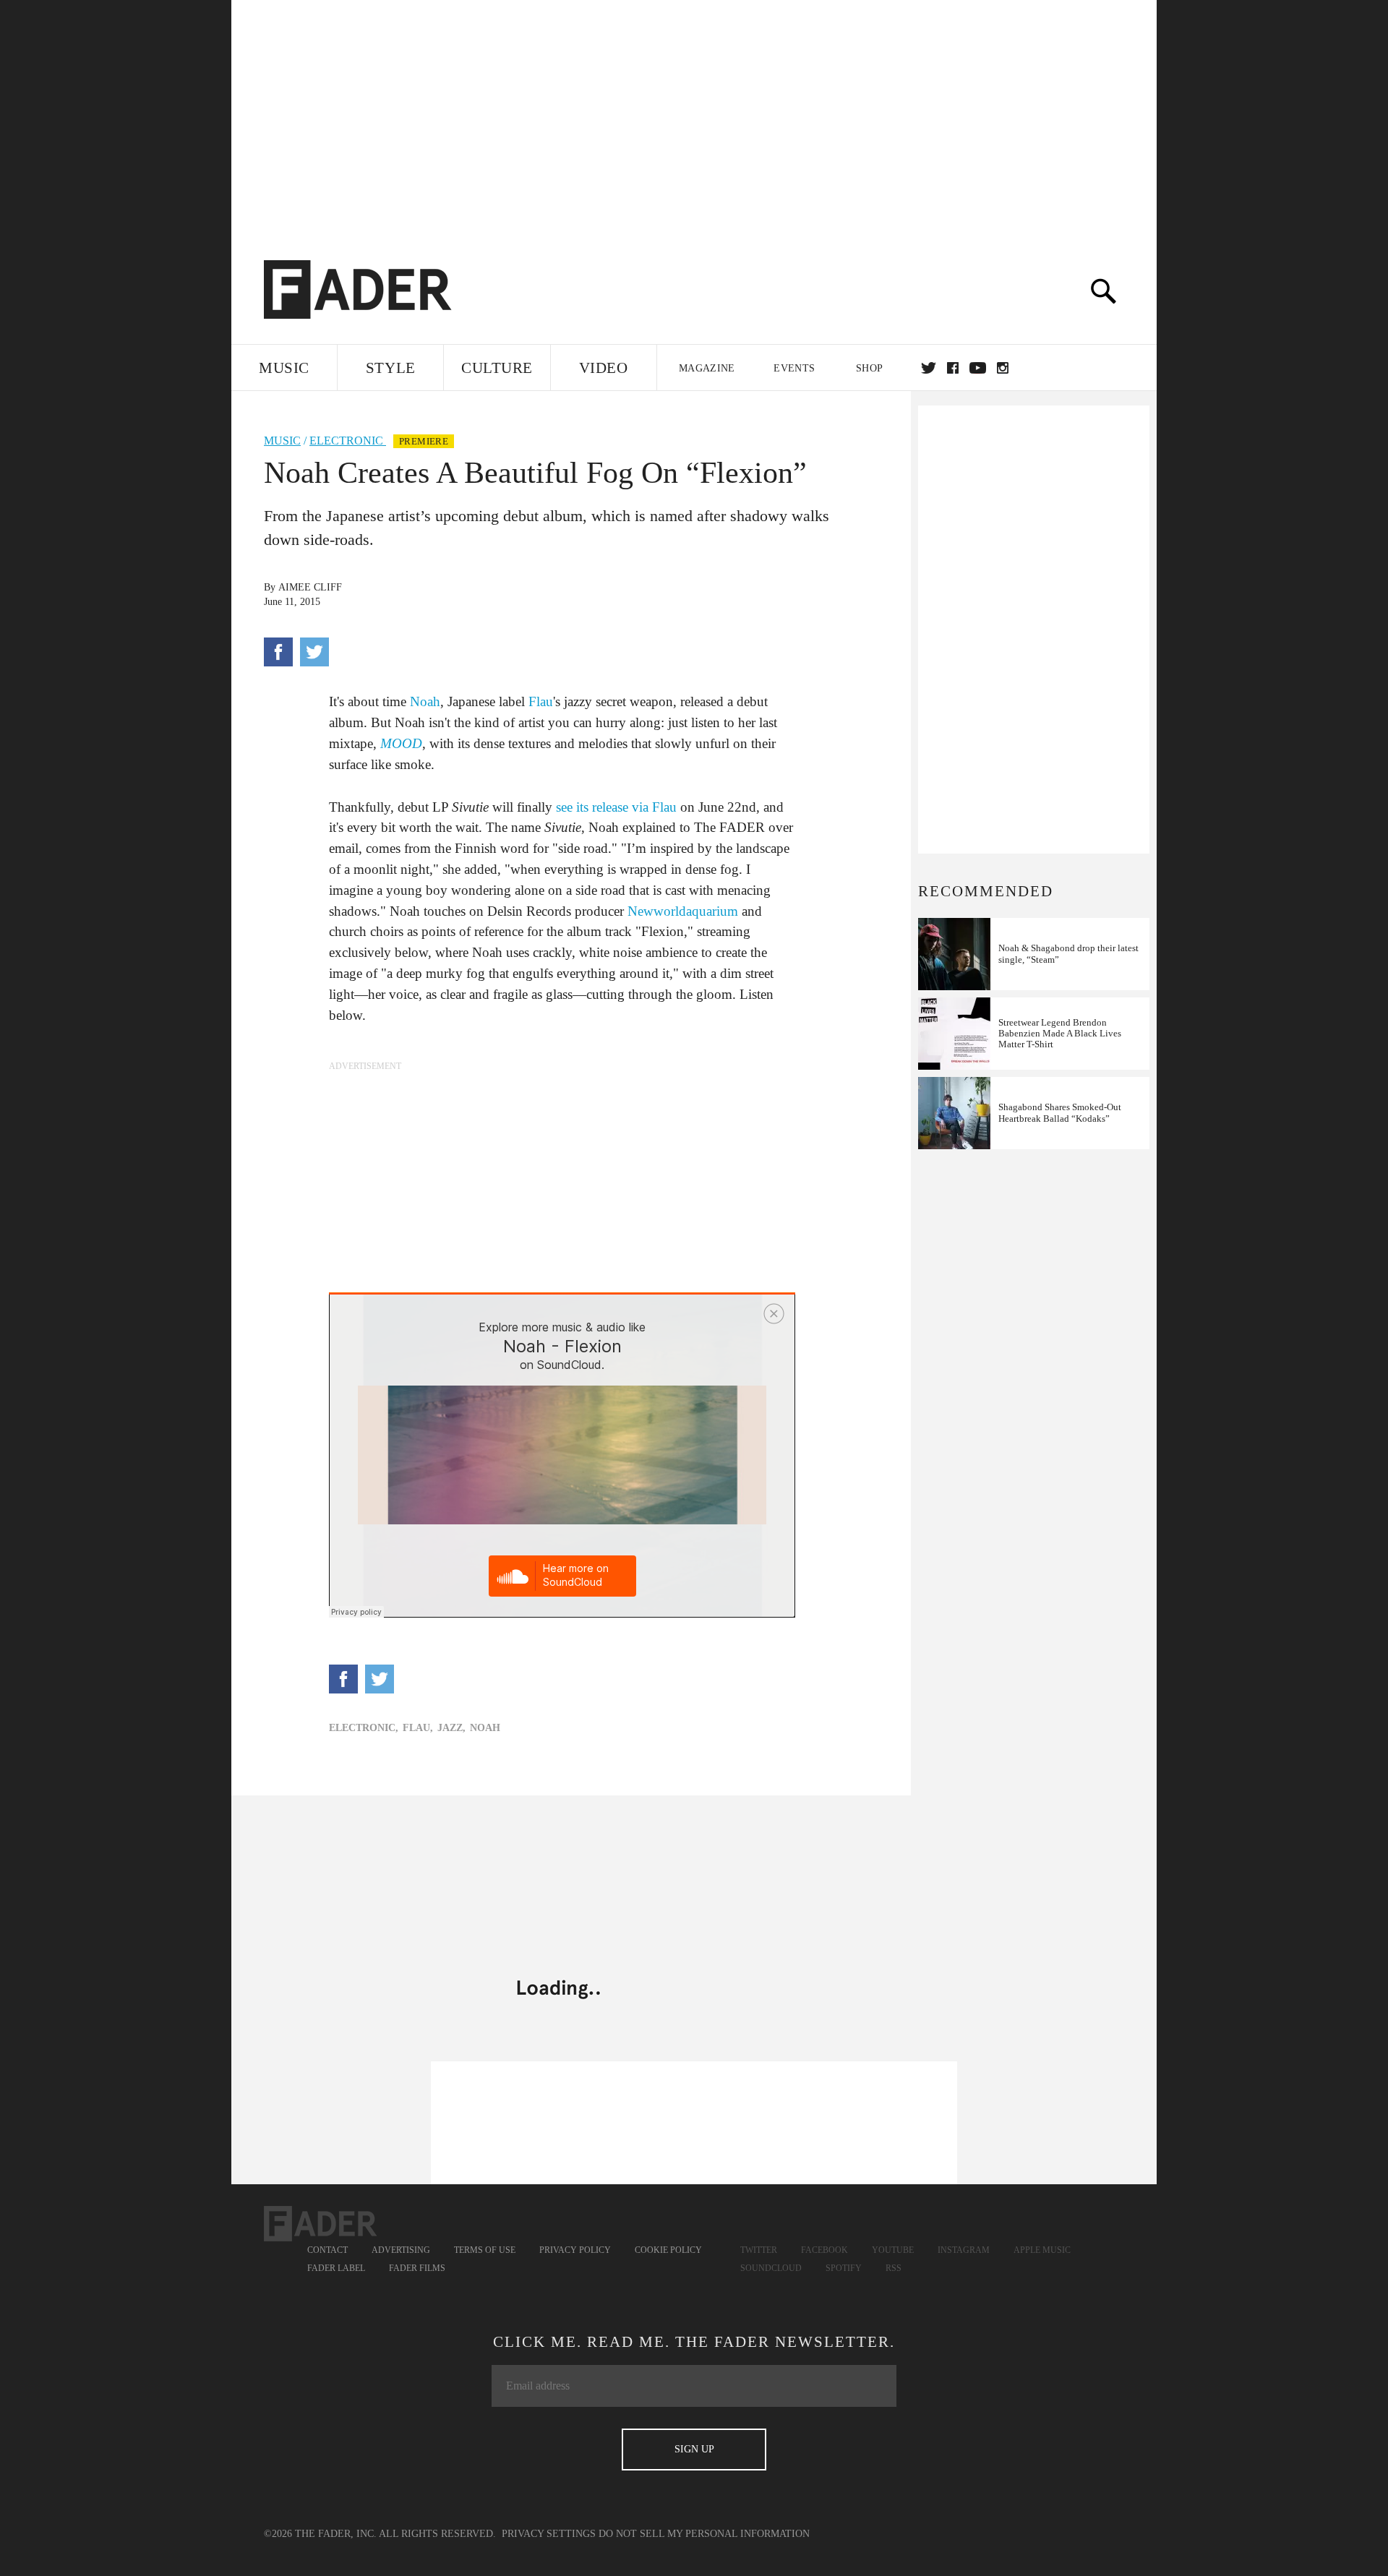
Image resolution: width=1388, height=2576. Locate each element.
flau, (418, 1728)
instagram (1003, 368)
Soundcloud (771, 2268)
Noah (425, 701)
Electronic (348, 441)
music (282, 441)
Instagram (964, 2250)
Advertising (401, 2250)
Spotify (844, 2268)
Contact (327, 2250)
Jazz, (451, 1728)
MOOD (401, 743)
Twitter (929, 368)
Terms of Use (485, 2250)
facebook (953, 368)
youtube (978, 368)
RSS (894, 2268)
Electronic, (364, 1728)
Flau (541, 701)
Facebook (824, 2250)
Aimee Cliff (310, 587)
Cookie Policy (668, 2250)
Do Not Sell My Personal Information (704, 2534)
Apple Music (1042, 2250)
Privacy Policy (575, 2250)
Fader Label (336, 2268)
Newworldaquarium (683, 911)
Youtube (893, 2250)
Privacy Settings (549, 2534)
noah (485, 1728)
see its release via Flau (616, 807)
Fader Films (417, 2268)
